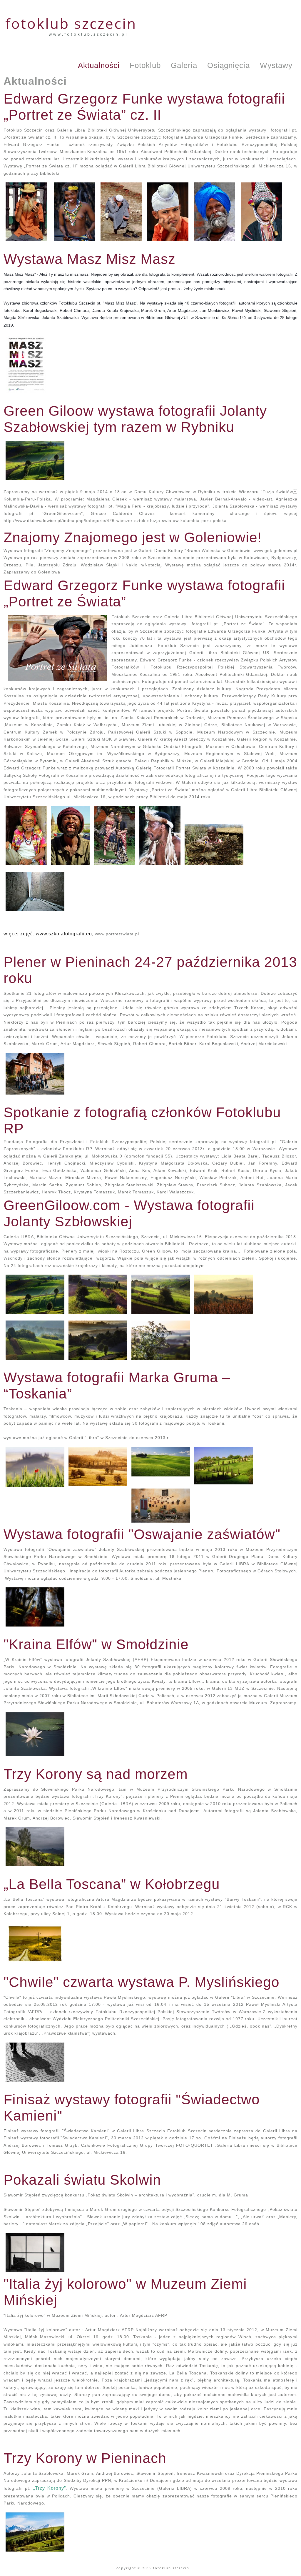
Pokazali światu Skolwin (82, 2180)
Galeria (184, 65)
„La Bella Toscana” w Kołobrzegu (112, 1884)
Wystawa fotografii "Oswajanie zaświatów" (142, 1534)
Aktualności (99, 65)
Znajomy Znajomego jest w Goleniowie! (133, 537)
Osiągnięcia (229, 65)
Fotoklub (145, 65)
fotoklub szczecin (71, 23)
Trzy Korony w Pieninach (85, 2458)
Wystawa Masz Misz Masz (90, 259)
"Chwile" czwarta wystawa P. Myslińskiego (142, 1982)
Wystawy (276, 65)
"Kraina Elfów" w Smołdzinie (96, 1644)
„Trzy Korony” (50, 2488)
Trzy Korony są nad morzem (96, 1774)
